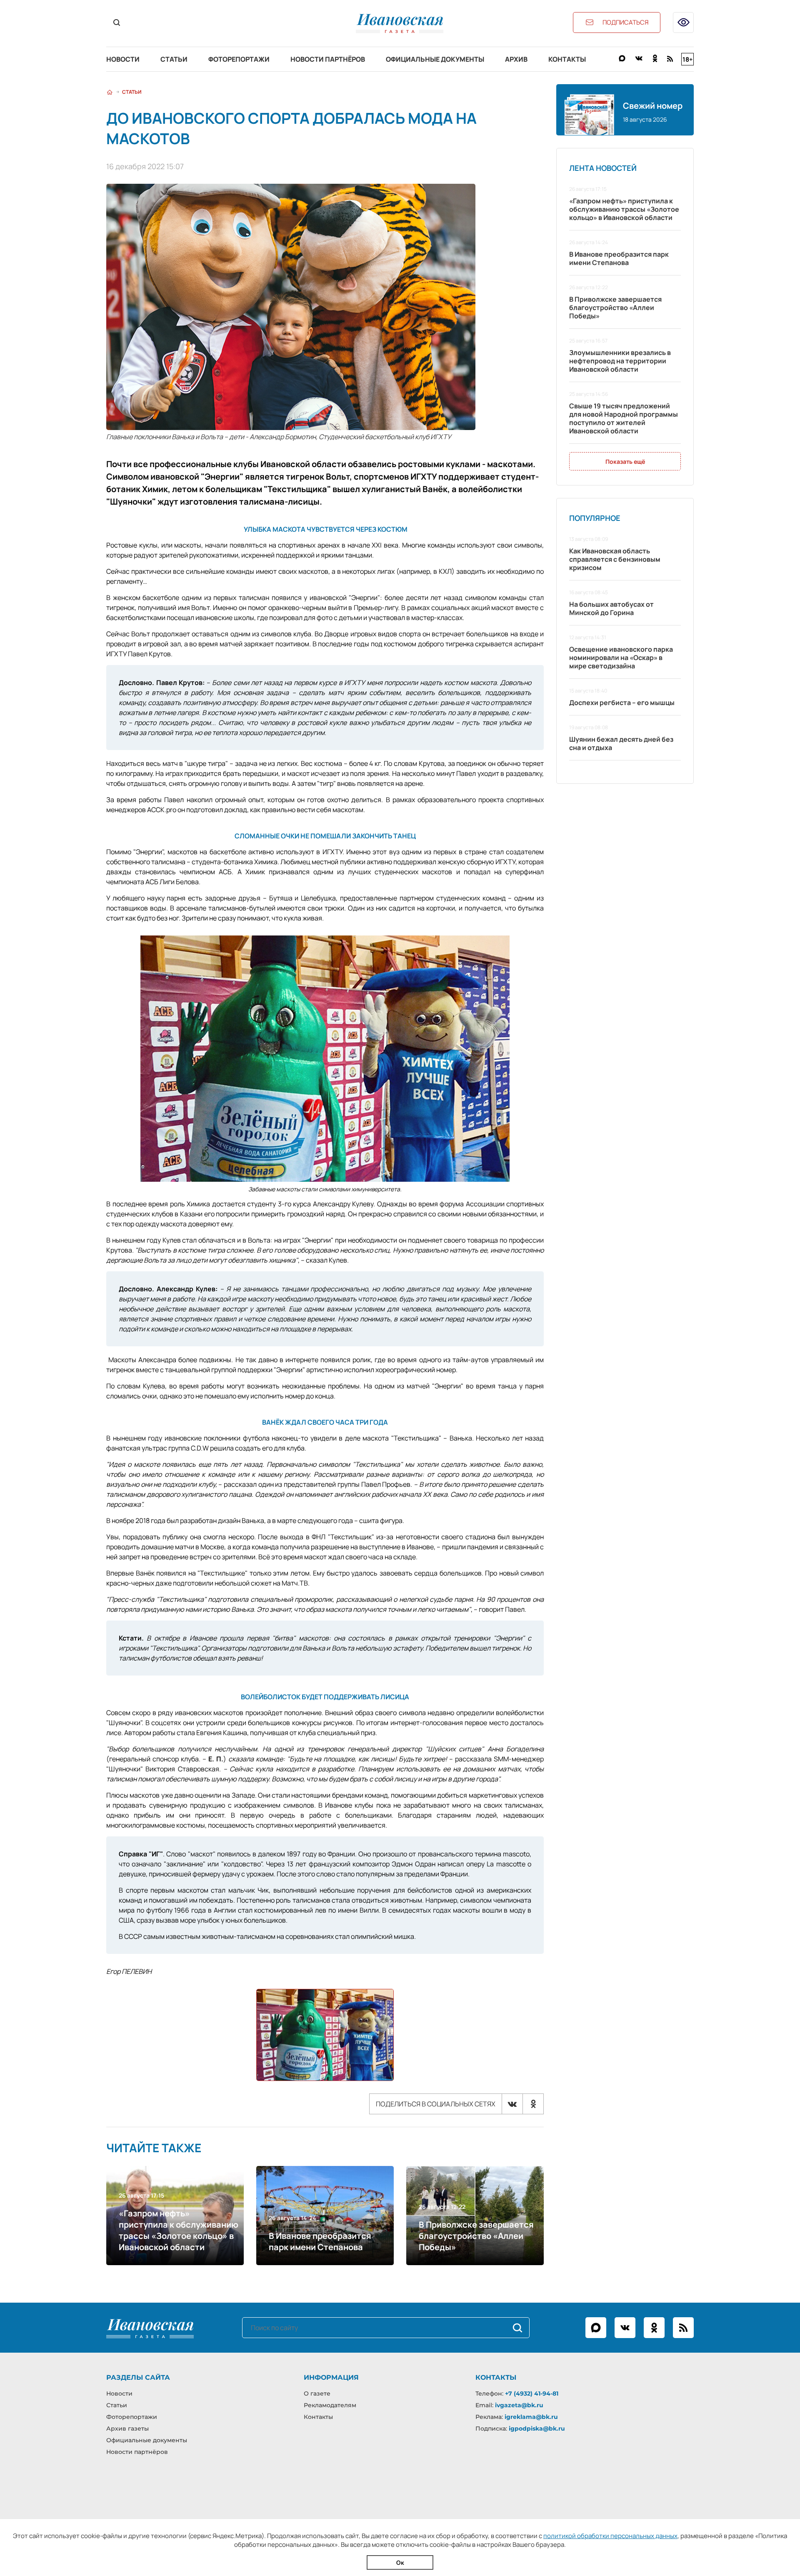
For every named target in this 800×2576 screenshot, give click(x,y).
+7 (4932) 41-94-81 (532, 2393)
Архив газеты (127, 2428)
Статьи (174, 59)
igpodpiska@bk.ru (537, 2428)
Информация (331, 2377)
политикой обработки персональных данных (610, 2536)
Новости (123, 59)
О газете (317, 2393)
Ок (400, 2562)
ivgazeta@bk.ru (519, 2405)
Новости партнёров (328, 59)
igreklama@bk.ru (531, 2417)
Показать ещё (625, 461)
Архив (516, 59)
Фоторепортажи (239, 59)
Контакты (567, 59)
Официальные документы (435, 59)
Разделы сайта (138, 2377)
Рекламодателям (330, 2405)
